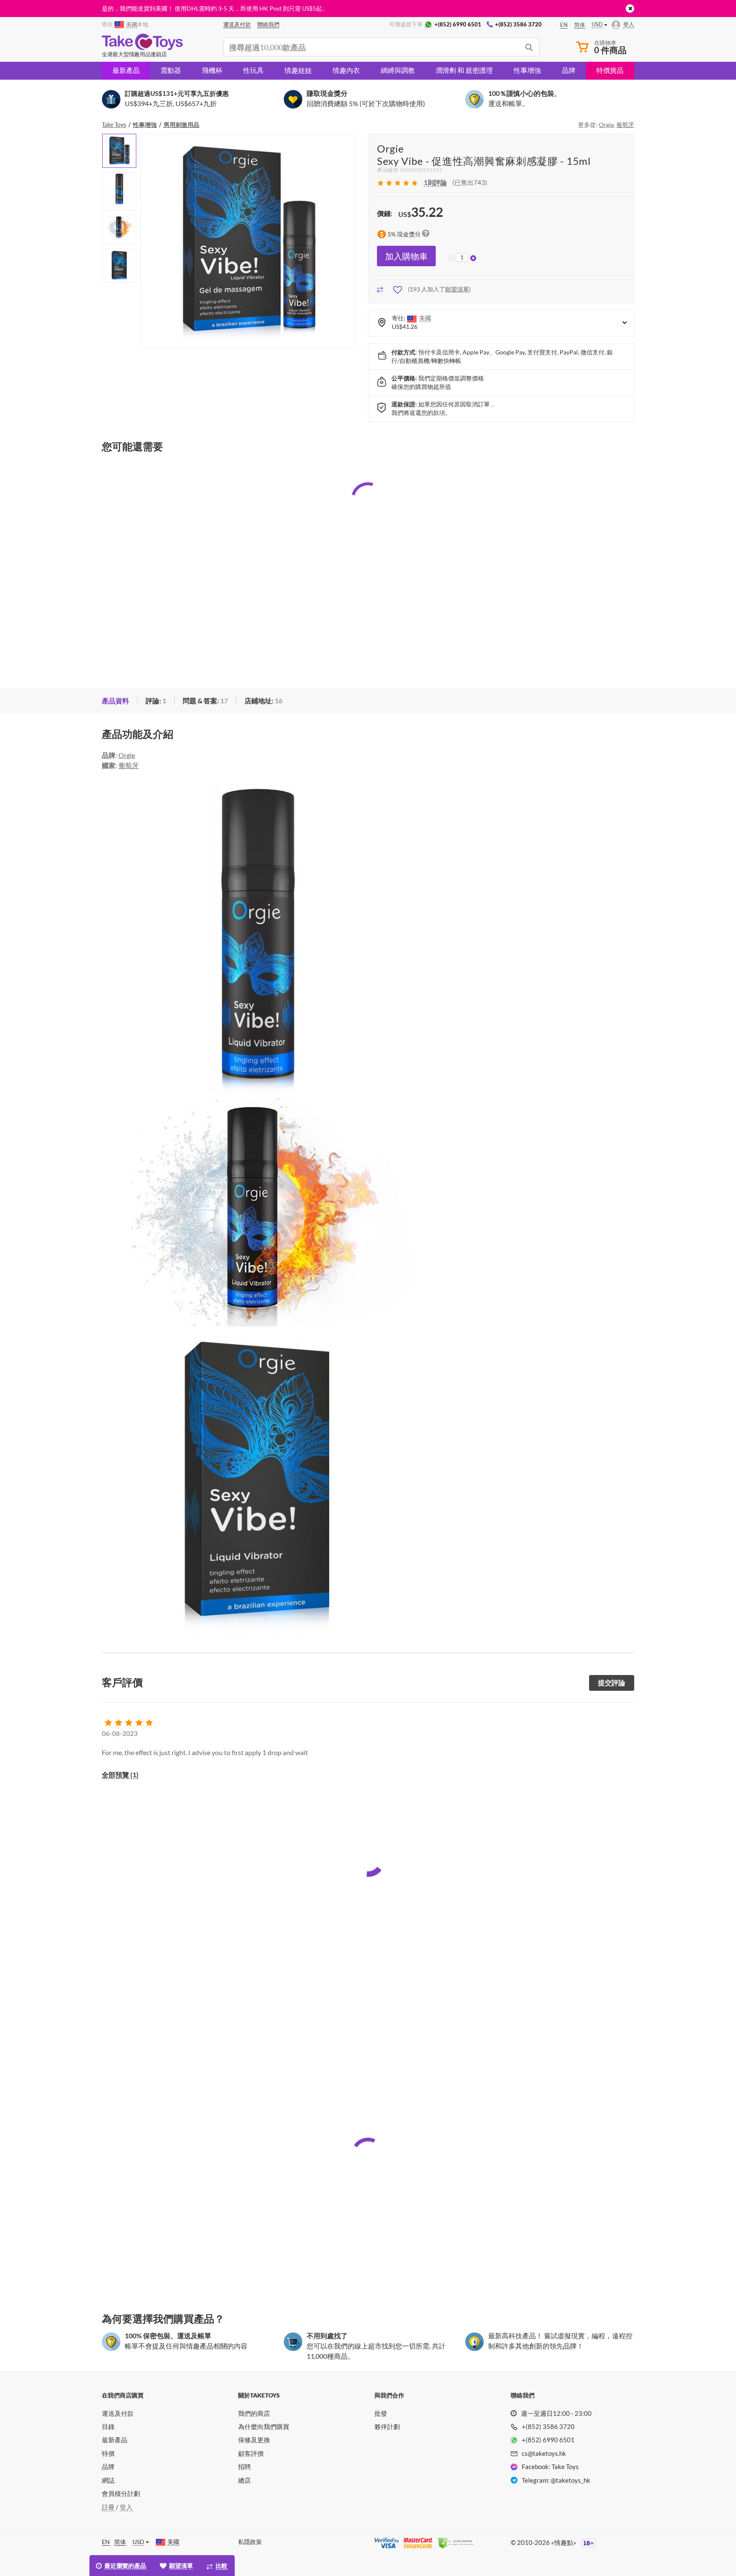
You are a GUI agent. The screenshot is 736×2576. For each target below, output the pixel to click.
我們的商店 (254, 2413)
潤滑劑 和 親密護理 (464, 70)
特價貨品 (610, 70)
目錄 (108, 2426)
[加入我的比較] (380, 289)
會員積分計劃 (121, 2493)
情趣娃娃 (298, 70)
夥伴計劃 (387, 2426)
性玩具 (253, 70)
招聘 (244, 2467)
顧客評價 (251, 2453)
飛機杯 (212, 70)
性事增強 (527, 70)
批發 (381, 2413)
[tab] (115, 701)
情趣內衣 (346, 70)
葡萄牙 (625, 125)
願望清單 (457, 289)
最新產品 (126, 70)
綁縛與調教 (398, 70)
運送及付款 (118, 2413)
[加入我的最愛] (398, 289)
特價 (108, 2453)
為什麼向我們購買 (264, 2426)
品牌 (569, 70)
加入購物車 (406, 256)
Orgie (606, 125)
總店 (244, 2480)
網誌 (108, 2480)
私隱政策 (250, 2542)
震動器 (171, 70)
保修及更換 (254, 2440)
